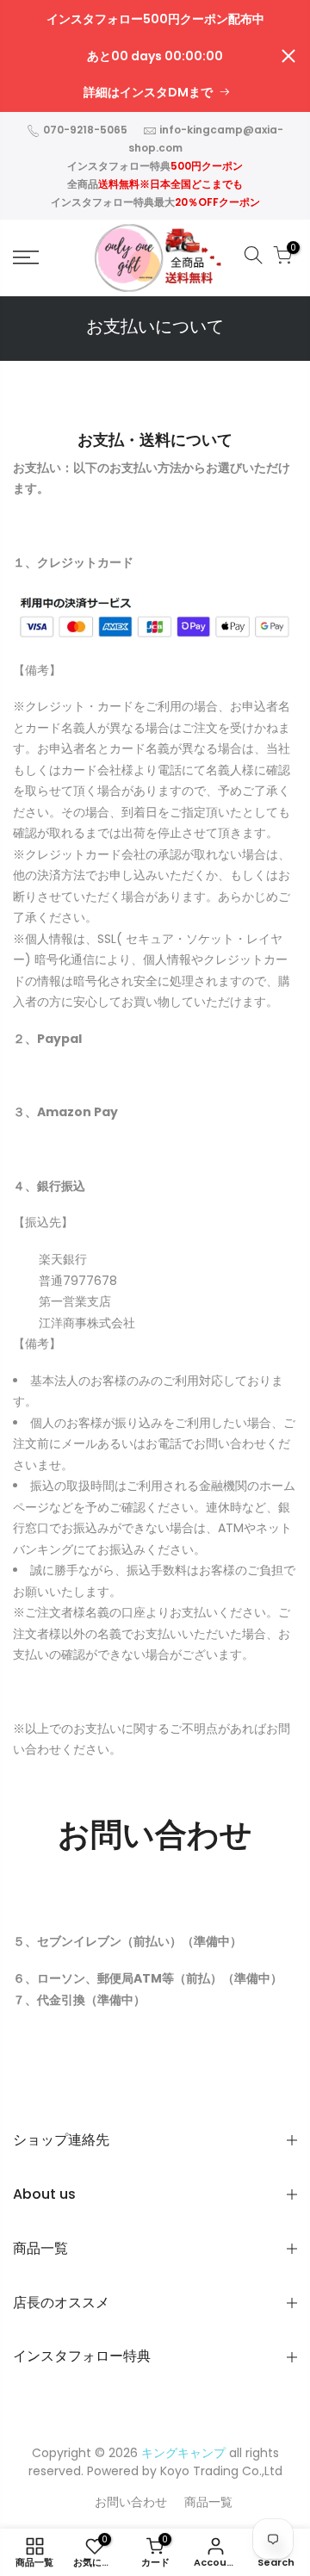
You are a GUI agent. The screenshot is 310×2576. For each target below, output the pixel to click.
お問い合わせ (131, 2502)
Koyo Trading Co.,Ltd (221, 2471)
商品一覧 (208, 2502)
